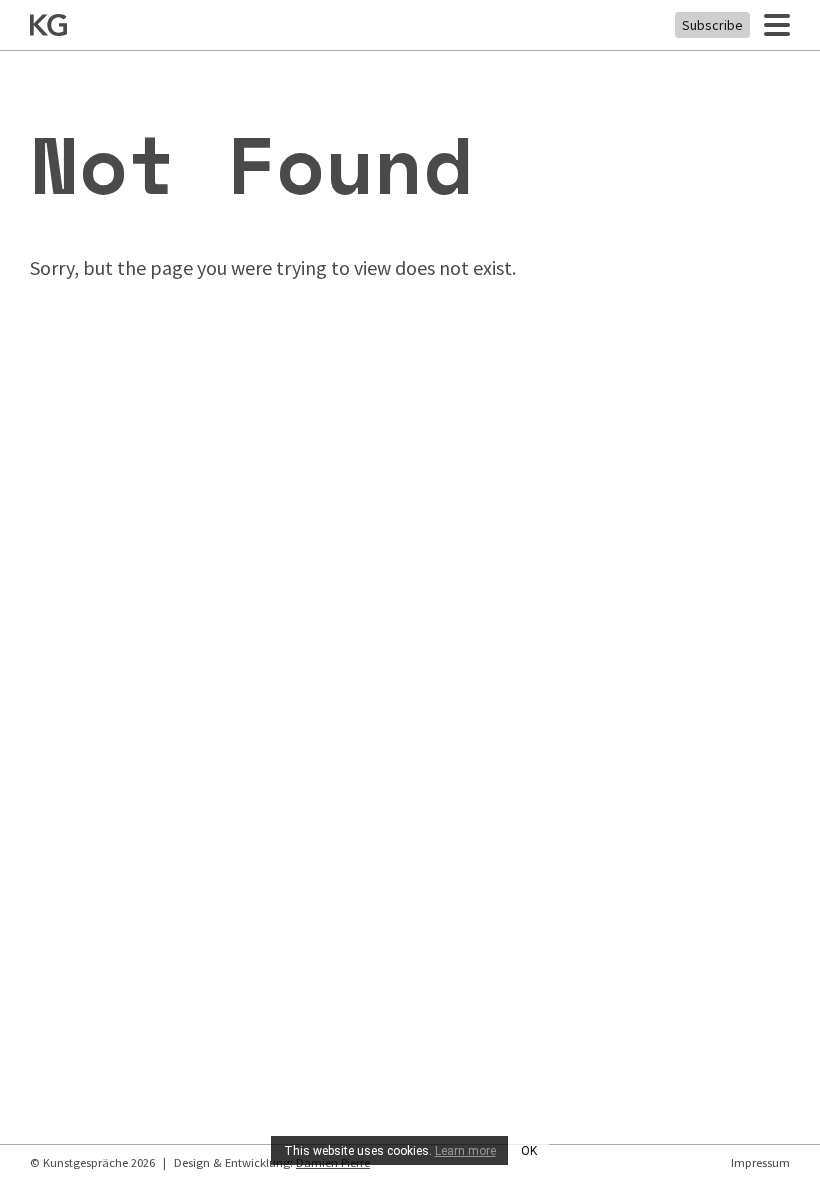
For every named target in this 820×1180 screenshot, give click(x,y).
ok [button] (529, 1151)
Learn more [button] (465, 1151)
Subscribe (712, 25)
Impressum (760, 1162)
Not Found (251, 163)
